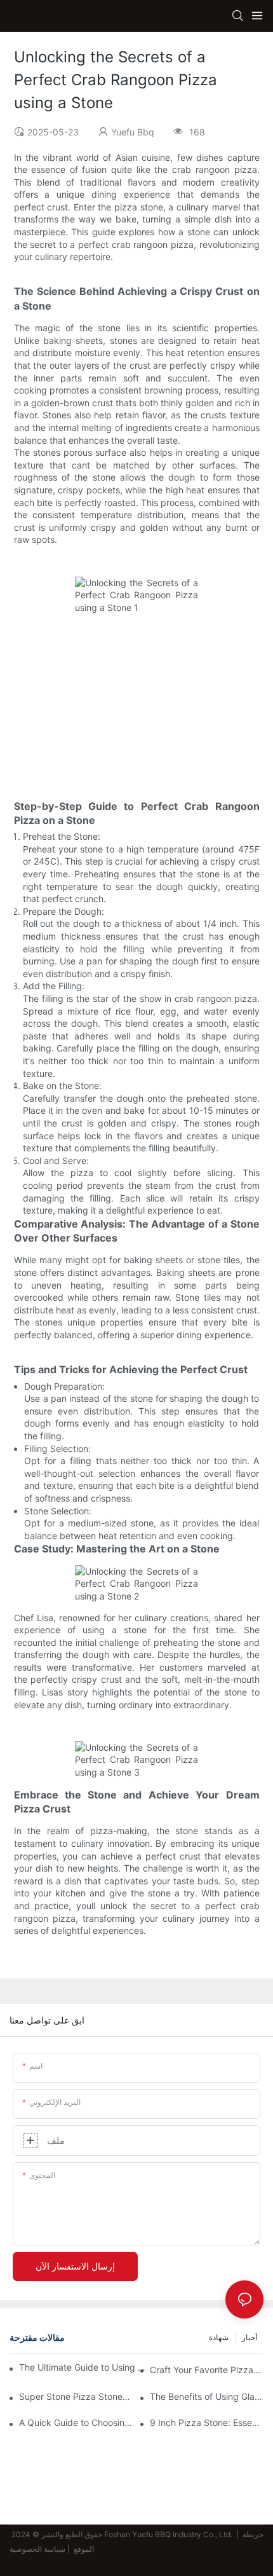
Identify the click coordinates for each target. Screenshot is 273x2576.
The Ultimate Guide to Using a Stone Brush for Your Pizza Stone (83, 2367)
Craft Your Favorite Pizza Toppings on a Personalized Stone (207, 2370)
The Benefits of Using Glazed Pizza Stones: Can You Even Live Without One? (207, 2396)
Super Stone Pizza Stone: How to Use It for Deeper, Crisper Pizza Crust (76, 2396)
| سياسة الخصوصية (53, 2549)
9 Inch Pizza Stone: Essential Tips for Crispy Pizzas (207, 2422)
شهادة (219, 2337)
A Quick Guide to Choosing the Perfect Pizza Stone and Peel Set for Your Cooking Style (76, 2422)
